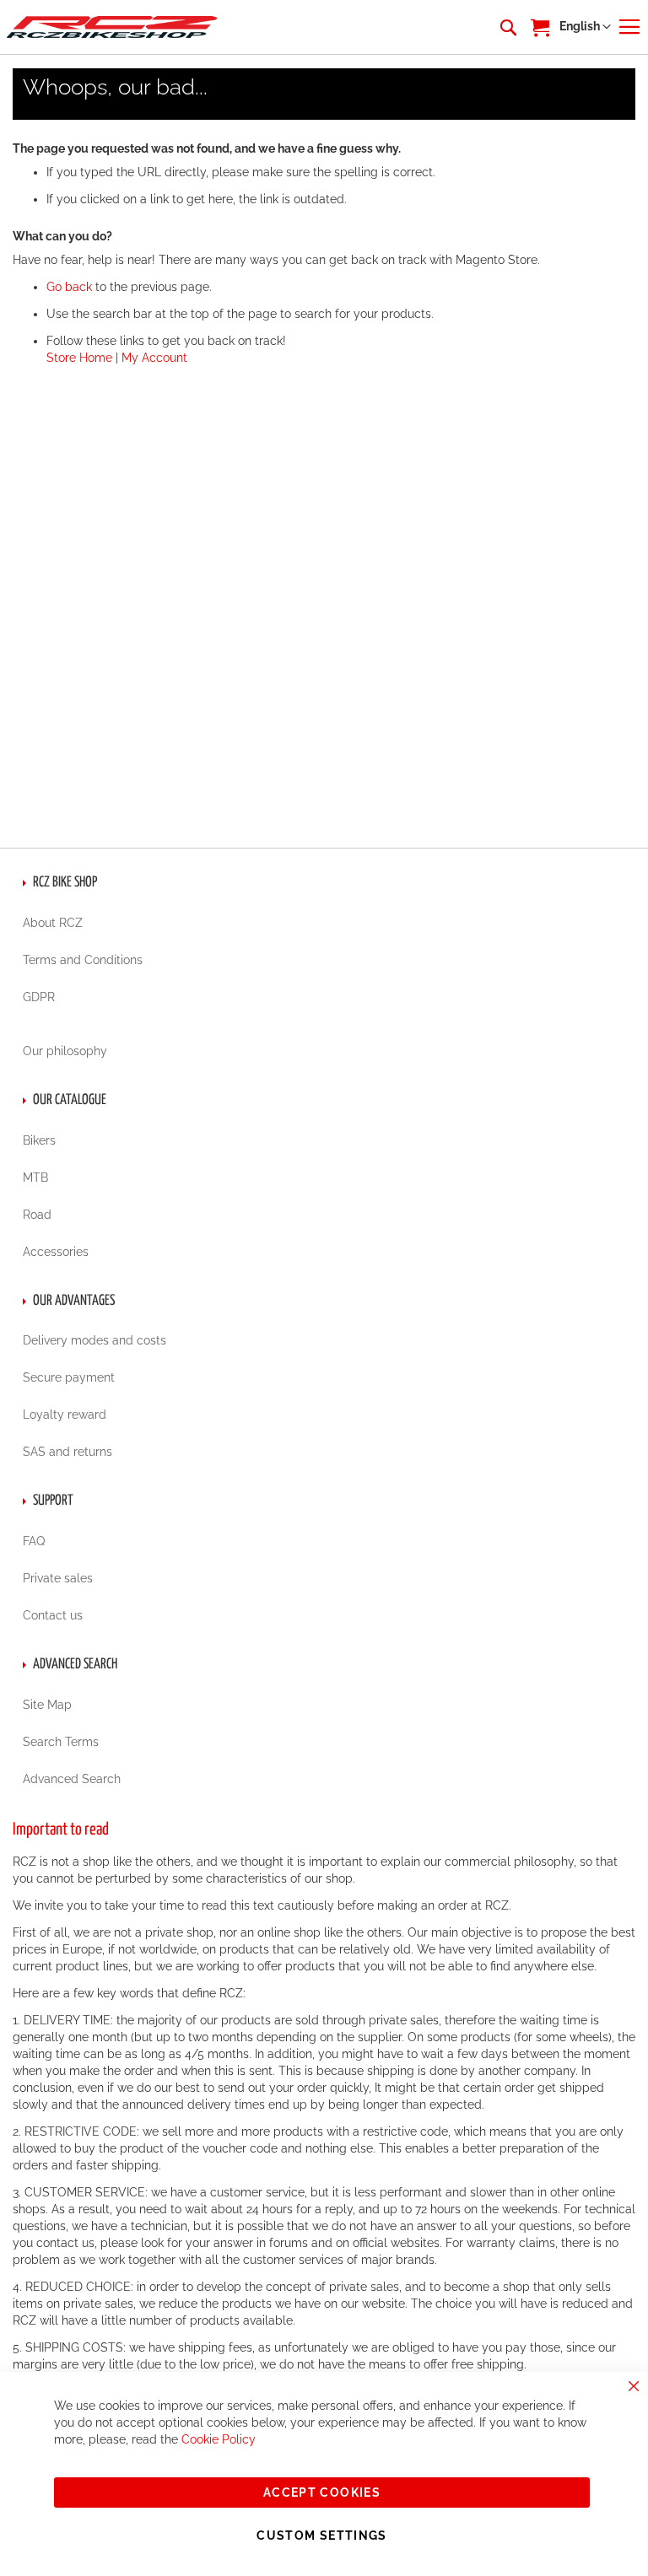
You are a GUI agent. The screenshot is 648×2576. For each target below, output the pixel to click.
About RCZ (53, 923)
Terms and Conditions (83, 960)
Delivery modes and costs (94, 1340)
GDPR (39, 997)
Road (37, 1215)
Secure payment (69, 1377)
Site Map (47, 1705)
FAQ (34, 1541)
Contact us (53, 1615)
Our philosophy (65, 1051)
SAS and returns (67, 1452)
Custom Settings (321, 2536)
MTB (35, 1178)
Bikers (39, 1140)
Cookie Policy (219, 2439)
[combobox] (507, 27)
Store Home (79, 358)
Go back (69, 287)
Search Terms (61, 1742)
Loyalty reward (65, 1415)
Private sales (58, 1578)
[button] (585, 27)
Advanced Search (72, 1779)
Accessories (56, 1252)
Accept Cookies (322, 2492)
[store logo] (112, 27)
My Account (154, 358)
